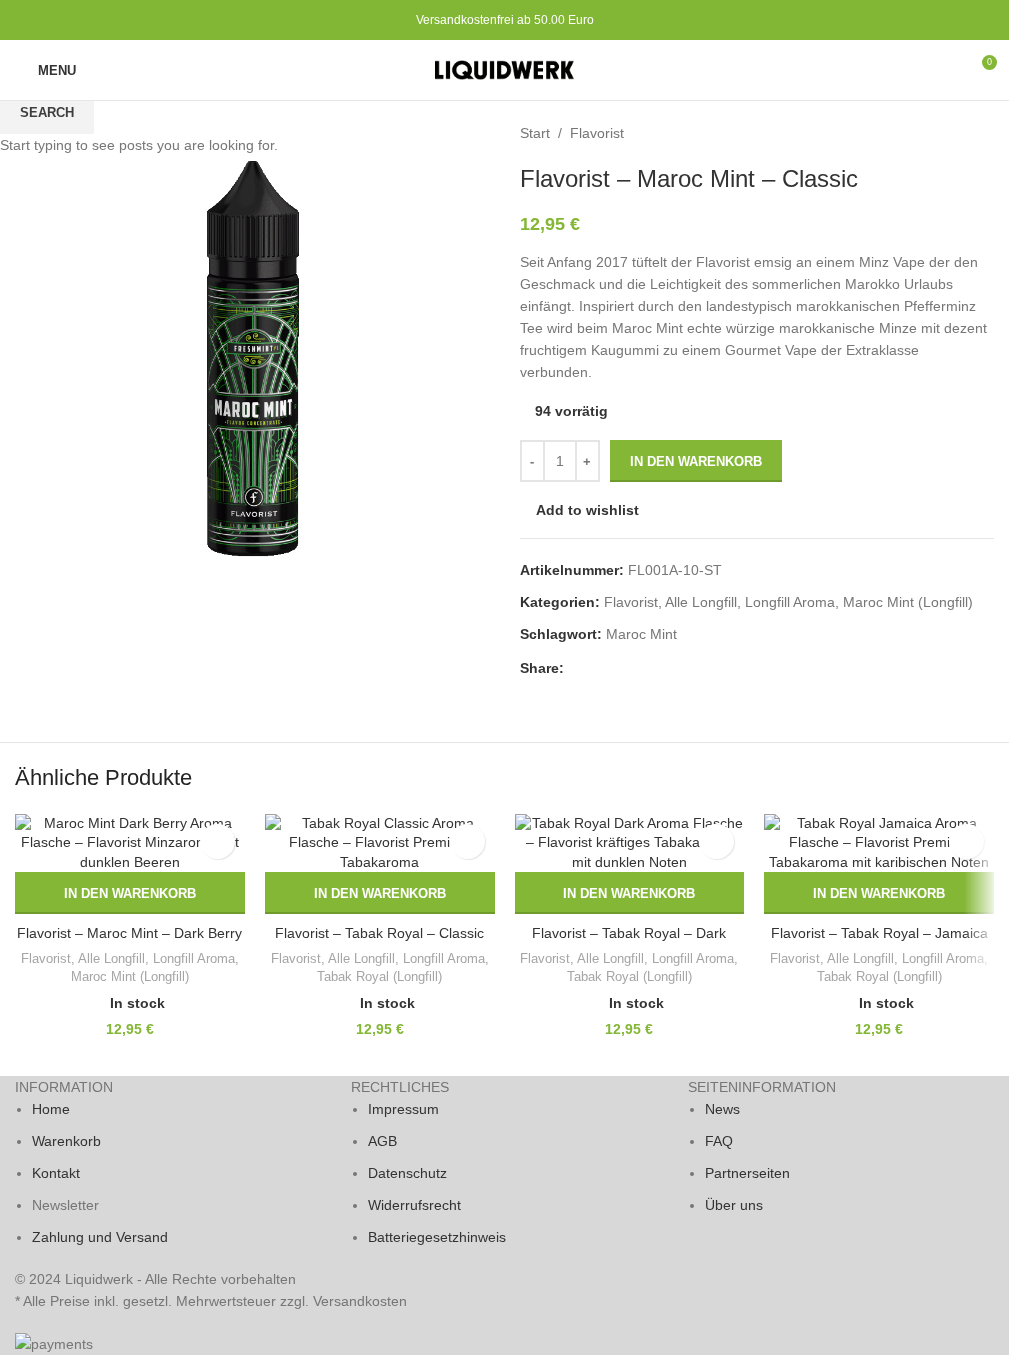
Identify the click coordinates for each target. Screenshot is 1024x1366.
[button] (130, 893)
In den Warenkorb (696, 461)
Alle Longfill (111, 958)
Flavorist (46, 958)
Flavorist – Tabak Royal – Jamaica (879, 933)
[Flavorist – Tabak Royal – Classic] (380, 843)
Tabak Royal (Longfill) (379, 976)
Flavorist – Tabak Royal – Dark (629, 933)
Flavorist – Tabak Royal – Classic (379, 933)
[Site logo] (505, 69)
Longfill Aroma (194, 958)
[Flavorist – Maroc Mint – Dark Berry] (130, 843)
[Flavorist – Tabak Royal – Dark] (630, 843)
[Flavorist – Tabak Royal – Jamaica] (879, 843)
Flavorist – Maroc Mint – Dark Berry (129, 933)
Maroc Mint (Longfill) (130, 976)
